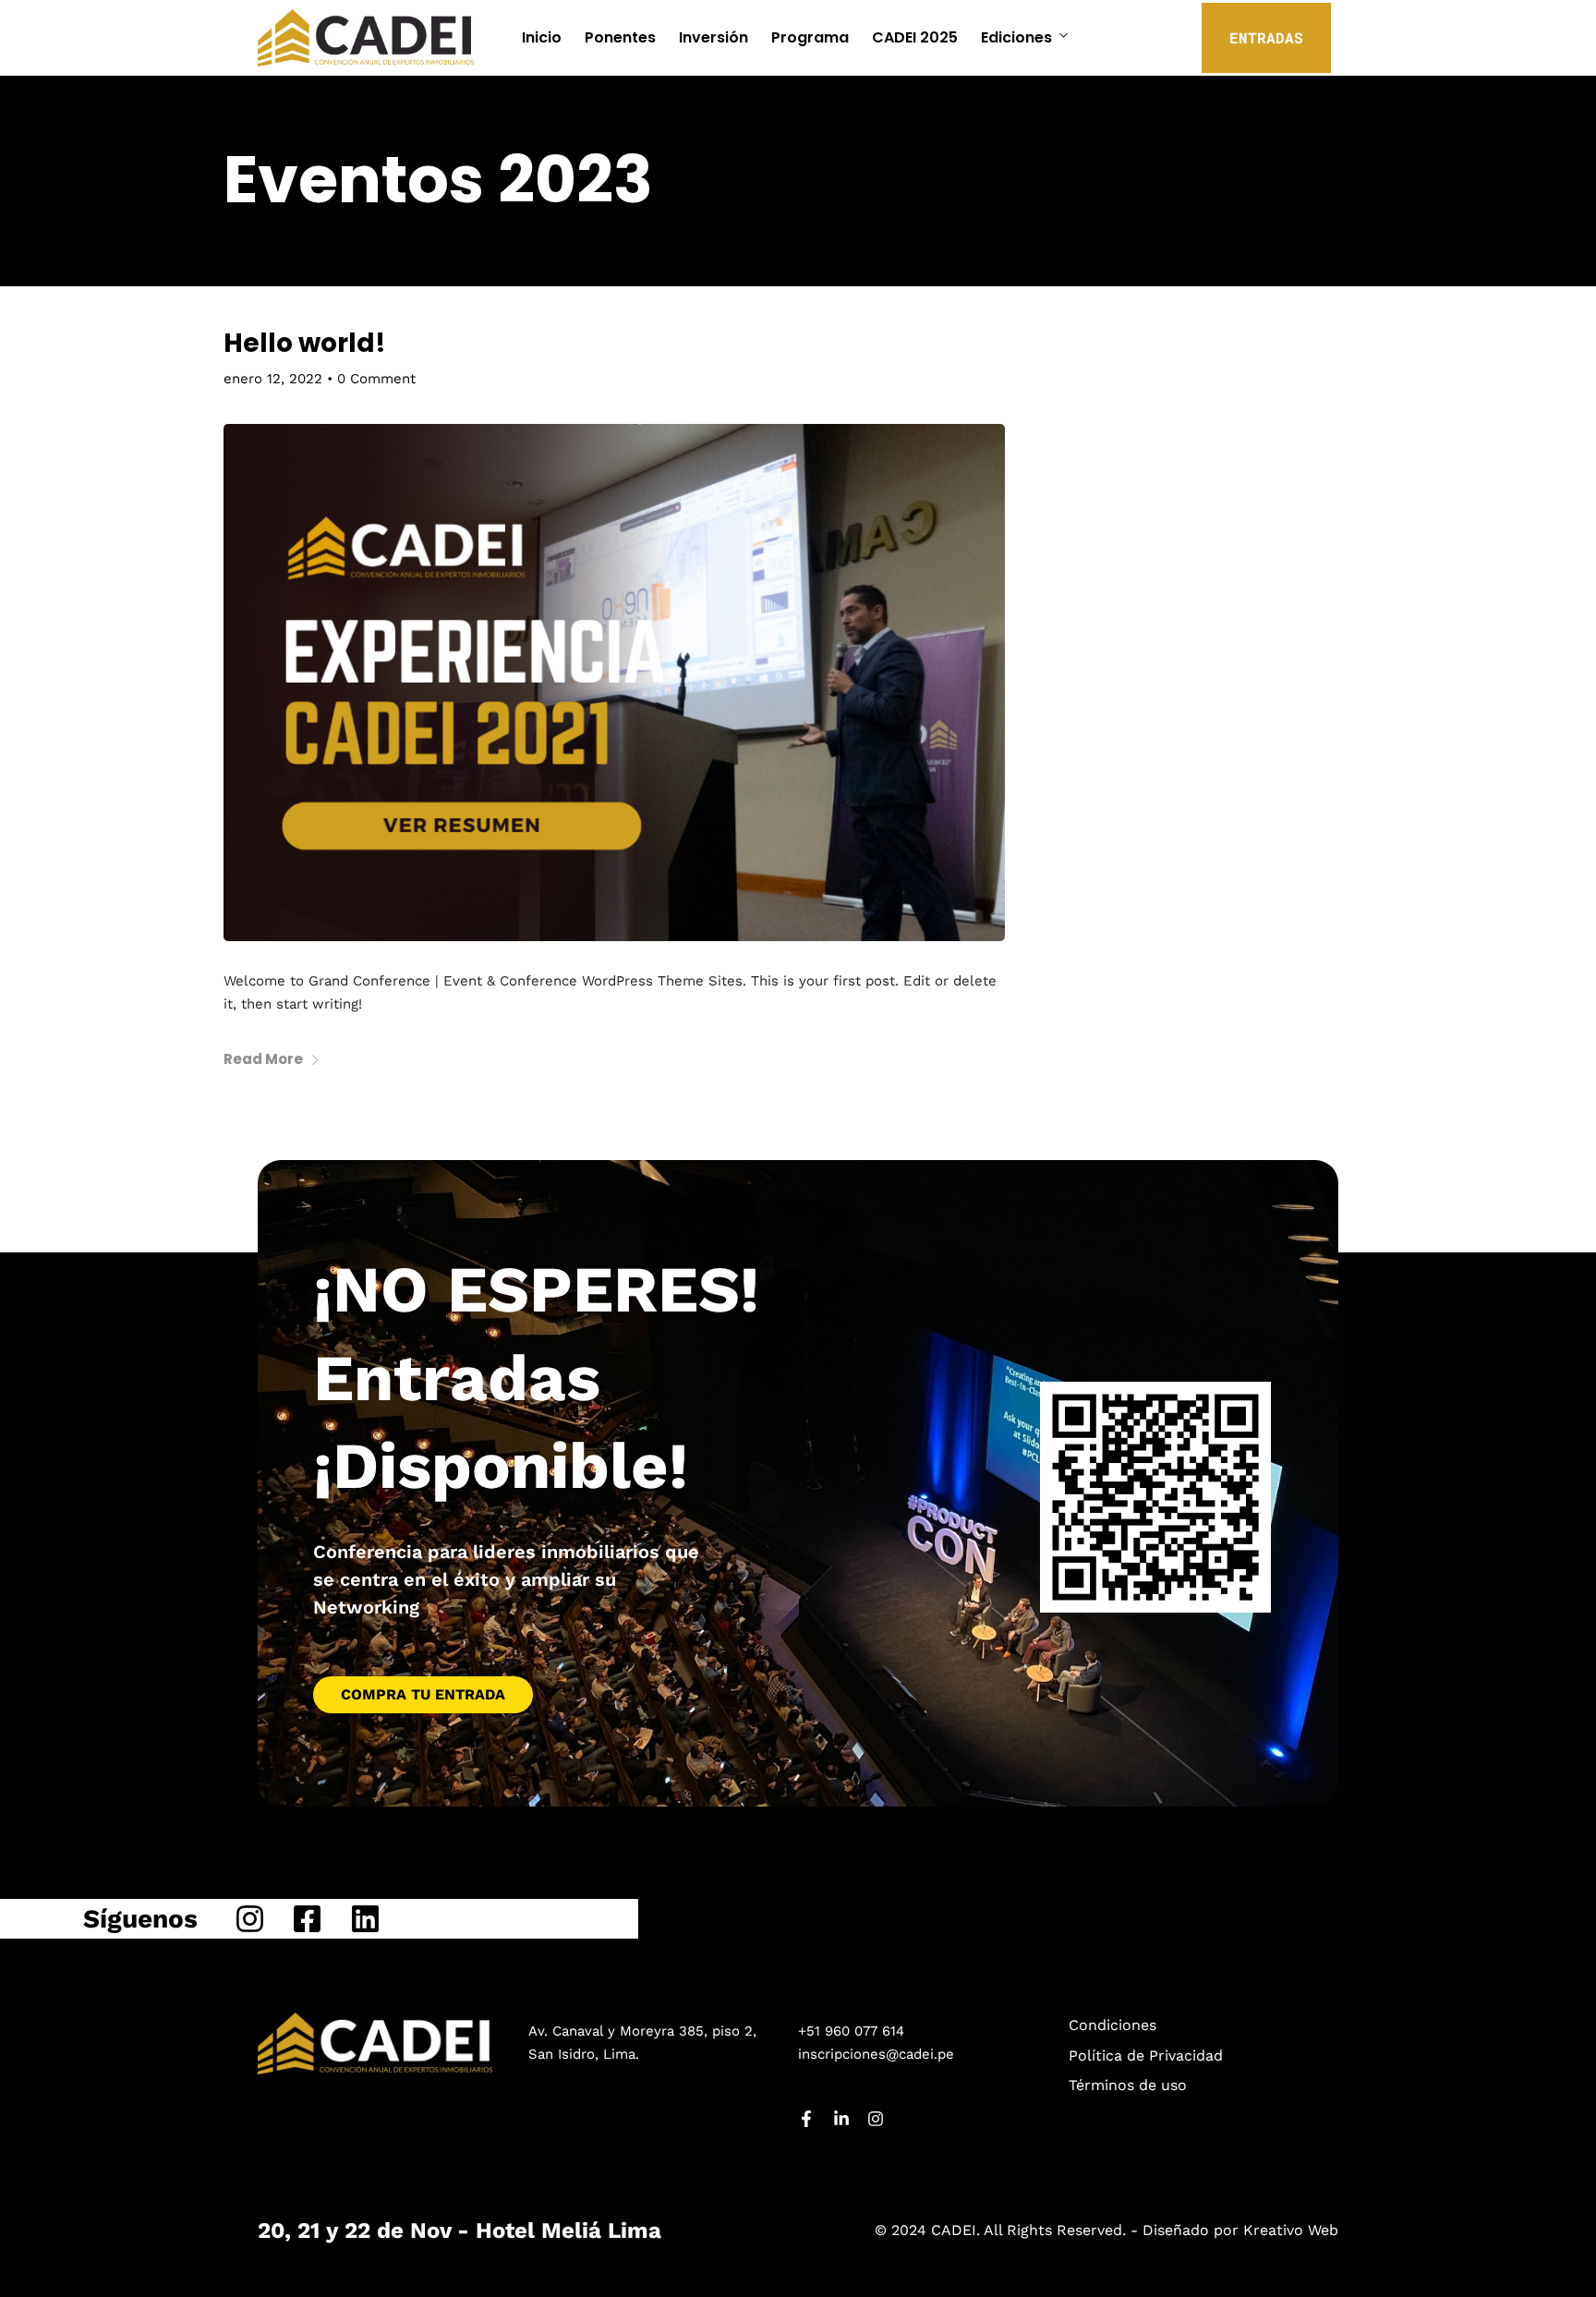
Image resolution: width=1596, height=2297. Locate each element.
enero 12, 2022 (273, 379)
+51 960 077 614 (851, 2031)
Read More (263, 1059)
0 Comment (376, 379)
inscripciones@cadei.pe (876, 2054)
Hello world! (305, 343)
